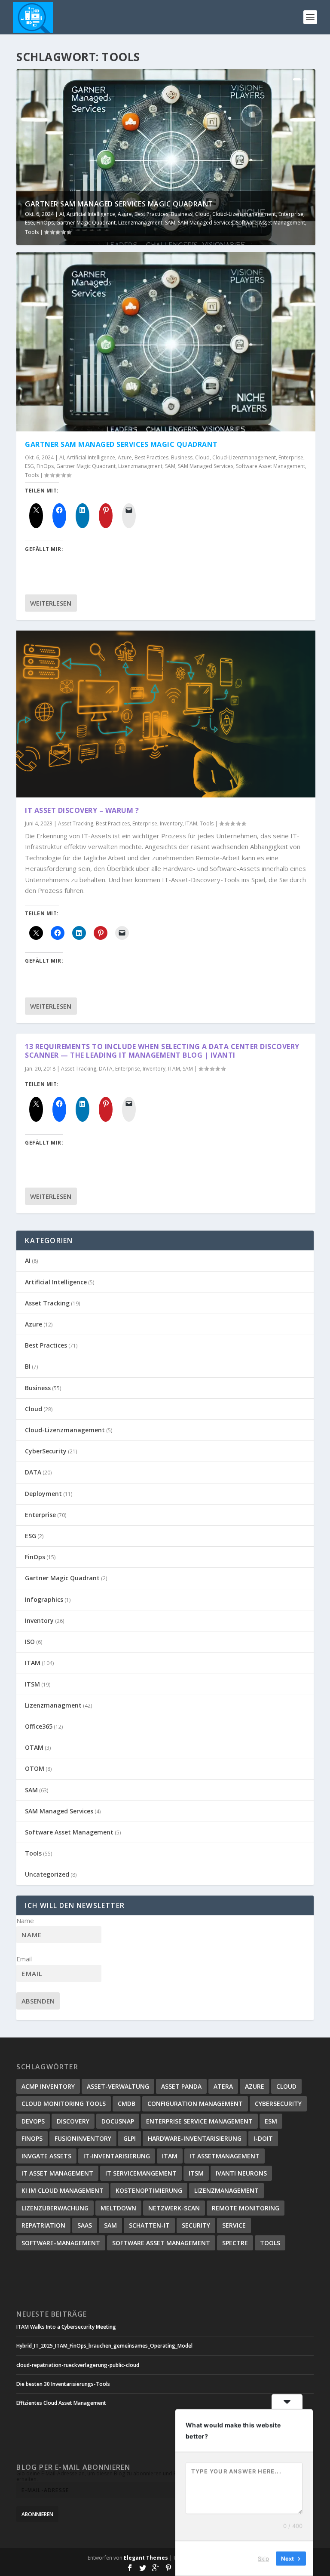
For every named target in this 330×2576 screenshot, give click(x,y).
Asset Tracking (76, 823)
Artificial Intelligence (91, 214)
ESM (271, 2121)
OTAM (34, 1747)
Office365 (39, 1726)
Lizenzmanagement (226, 2190)
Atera (223, 2086)
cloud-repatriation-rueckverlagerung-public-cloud (78, 2365)
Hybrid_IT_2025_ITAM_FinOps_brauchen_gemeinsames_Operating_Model (104, 2346)
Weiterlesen (51, 603)
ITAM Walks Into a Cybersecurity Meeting (66, 2327)
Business (182, 214)
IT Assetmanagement (225, 2156)
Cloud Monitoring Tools (64, 2104)
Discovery (73, 2121)
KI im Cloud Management (63, 2190)
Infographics (44, 1599)
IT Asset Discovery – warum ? (82, 810)
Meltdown (118, 2208)
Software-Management (61, 2243)
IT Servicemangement (141, 2173)
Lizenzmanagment (140, 223)
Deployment (43, 1494)
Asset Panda (181, 2086)
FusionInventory (83, 2138)
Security (196, 2225)
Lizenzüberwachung (55, 2208)
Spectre (235, 2243)
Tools (32, 232)
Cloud (202, 214)
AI (62, 214)
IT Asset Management (57, 2173)
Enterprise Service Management (199, 2121)
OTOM (35, 1768)
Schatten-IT (149, 2225)
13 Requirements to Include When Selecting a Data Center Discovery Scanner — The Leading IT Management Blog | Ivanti (162, 1051)
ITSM (32, 1684)
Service (234, 2225)
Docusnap (118, 2121)
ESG (29, 223)
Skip (263, 2558)
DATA (106, 1069)
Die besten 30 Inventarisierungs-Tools (63, 2384)
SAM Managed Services (206, 223)
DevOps (33, 2121)
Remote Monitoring (246, 2208)
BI (28, 1366)
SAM (170, 223)
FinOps (45, 223)
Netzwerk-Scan (174, 2208)
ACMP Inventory (48, 2086)
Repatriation (43, 2225)
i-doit (263, 2138)
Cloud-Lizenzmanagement (244, 214)
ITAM (191, 823)
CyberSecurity (46, 1451)
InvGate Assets (46, 2156)
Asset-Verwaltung (118, 2086)
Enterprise (291, 214)
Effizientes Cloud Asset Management (61, 2403)
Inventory (171, 823)
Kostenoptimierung (149, 2190)
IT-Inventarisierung (117, 2156)
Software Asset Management (270, 223)
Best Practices (151, 214)
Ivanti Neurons (241, 2173)
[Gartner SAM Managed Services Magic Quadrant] (166, 342)
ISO (30, 1642)
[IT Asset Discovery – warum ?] (166, 714)
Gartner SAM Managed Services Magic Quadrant (119, 204)
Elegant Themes (146, 2558)
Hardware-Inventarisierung (195, 2138)
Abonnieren (37, 2514)
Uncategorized (47, 1874)
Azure (125, 214)
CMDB (127, 2104)
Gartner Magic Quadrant (86, 223)
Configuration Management (195, 2104)
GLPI (130, 2138)
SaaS (85, 2225)
